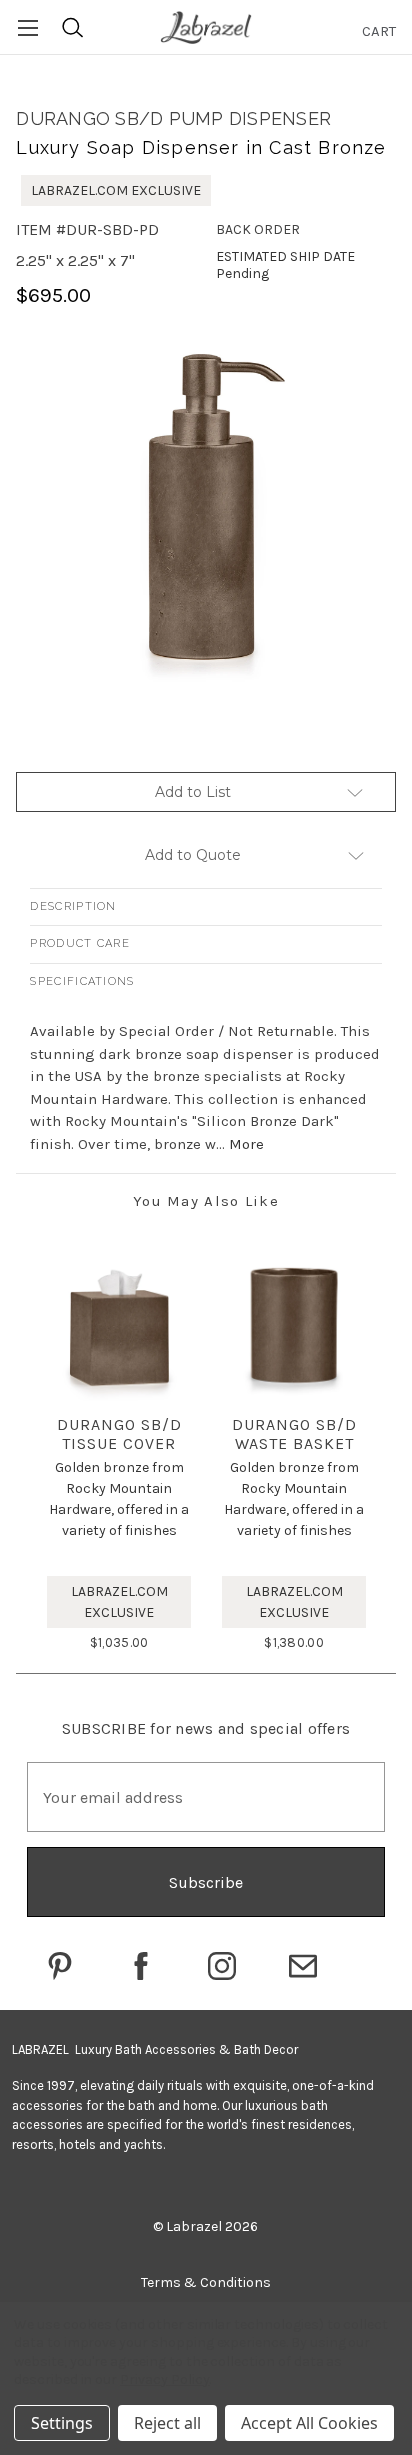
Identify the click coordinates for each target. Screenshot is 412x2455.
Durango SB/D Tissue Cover (119, 1434)
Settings (62, 2423)
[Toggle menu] (27, 27)
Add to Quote (193, 855)
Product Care (80, 943)
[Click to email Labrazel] (303, 1966)
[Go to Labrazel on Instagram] (222, 1966)
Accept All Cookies (309, 2423)
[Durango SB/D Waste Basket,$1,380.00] (294, 1327)
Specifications (82, 981)
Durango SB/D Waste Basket (294, 1434)
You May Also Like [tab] (206, 1201)
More (246, 1144)
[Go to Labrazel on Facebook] (141, 1966)
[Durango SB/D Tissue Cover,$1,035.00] (119, 1327)
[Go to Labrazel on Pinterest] (60, 1966)
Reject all (167, 2423)
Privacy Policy (164, 2379)
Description (73, 906)
